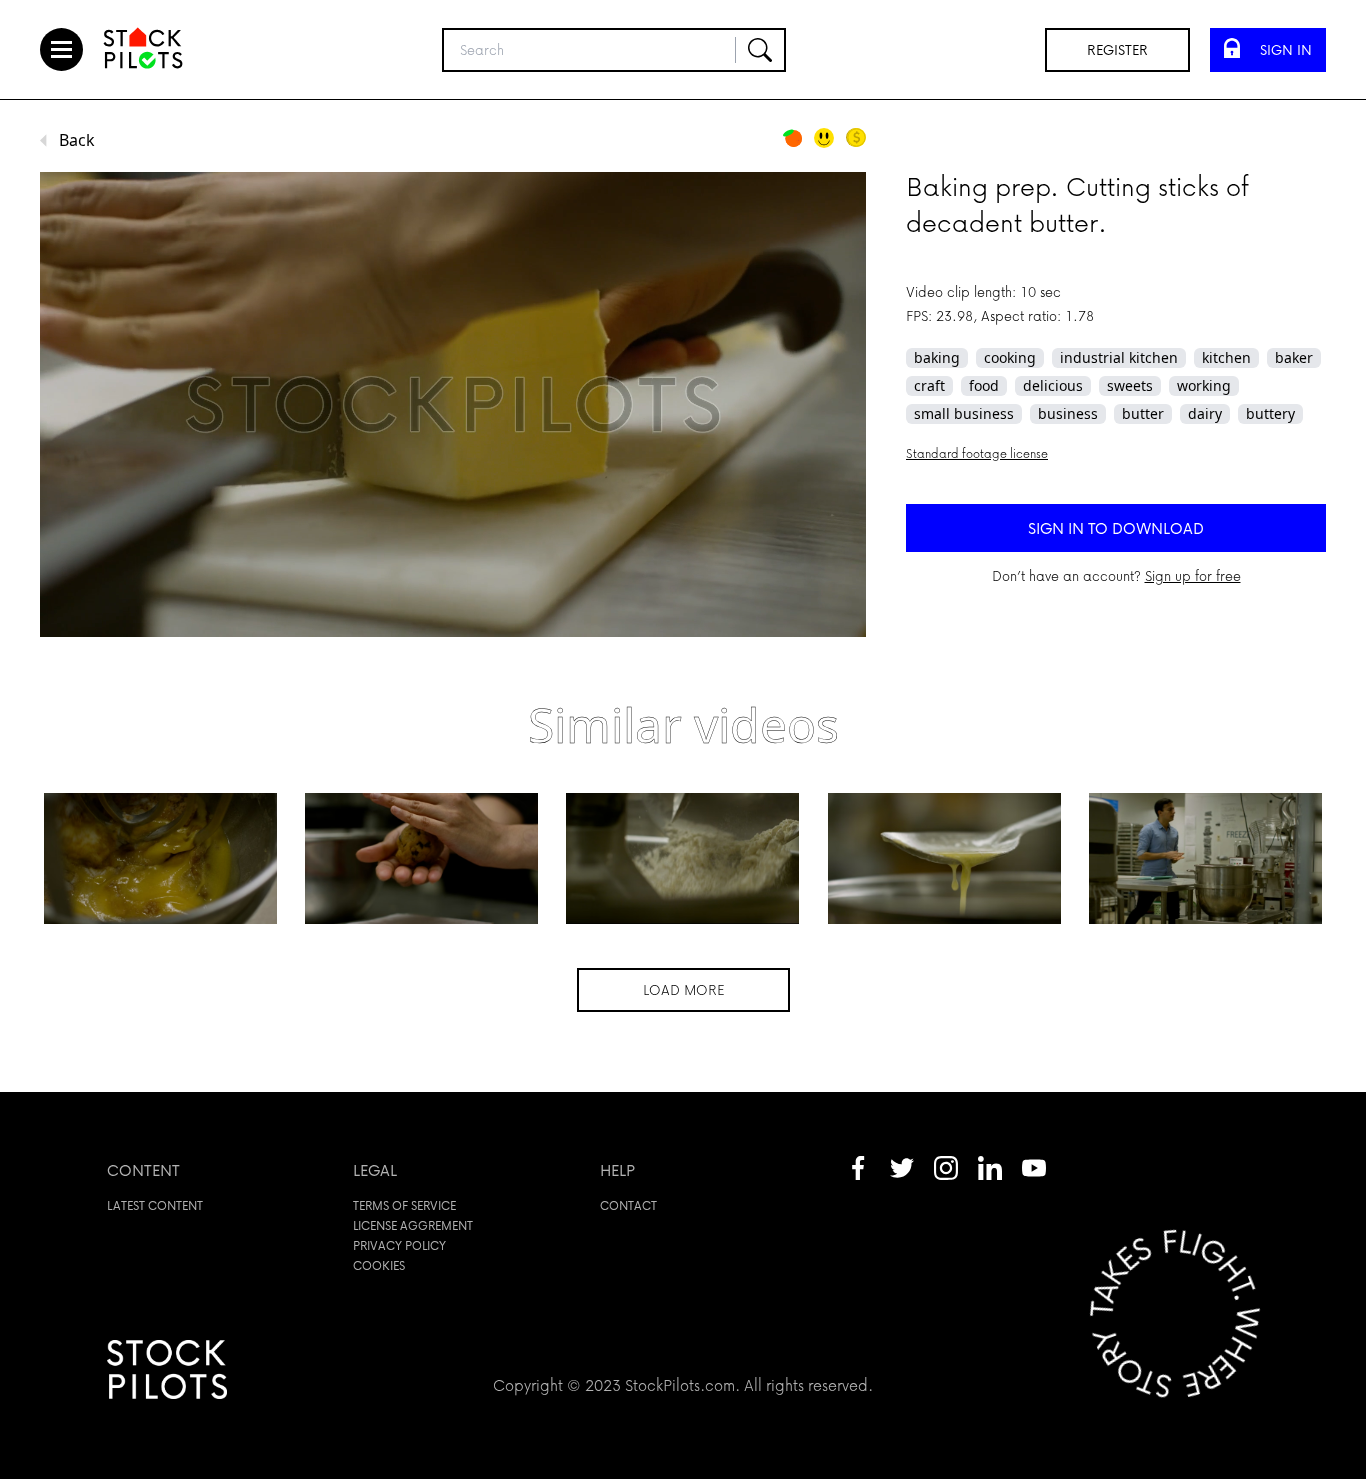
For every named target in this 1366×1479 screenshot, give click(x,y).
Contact (628, 1205)
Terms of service (404, 1205)
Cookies (379, 1265)
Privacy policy (399, 1245)
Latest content (155, 1205)
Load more (683, 989)
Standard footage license (977, 453)
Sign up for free (1193, 575)
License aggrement (413, 1225)
